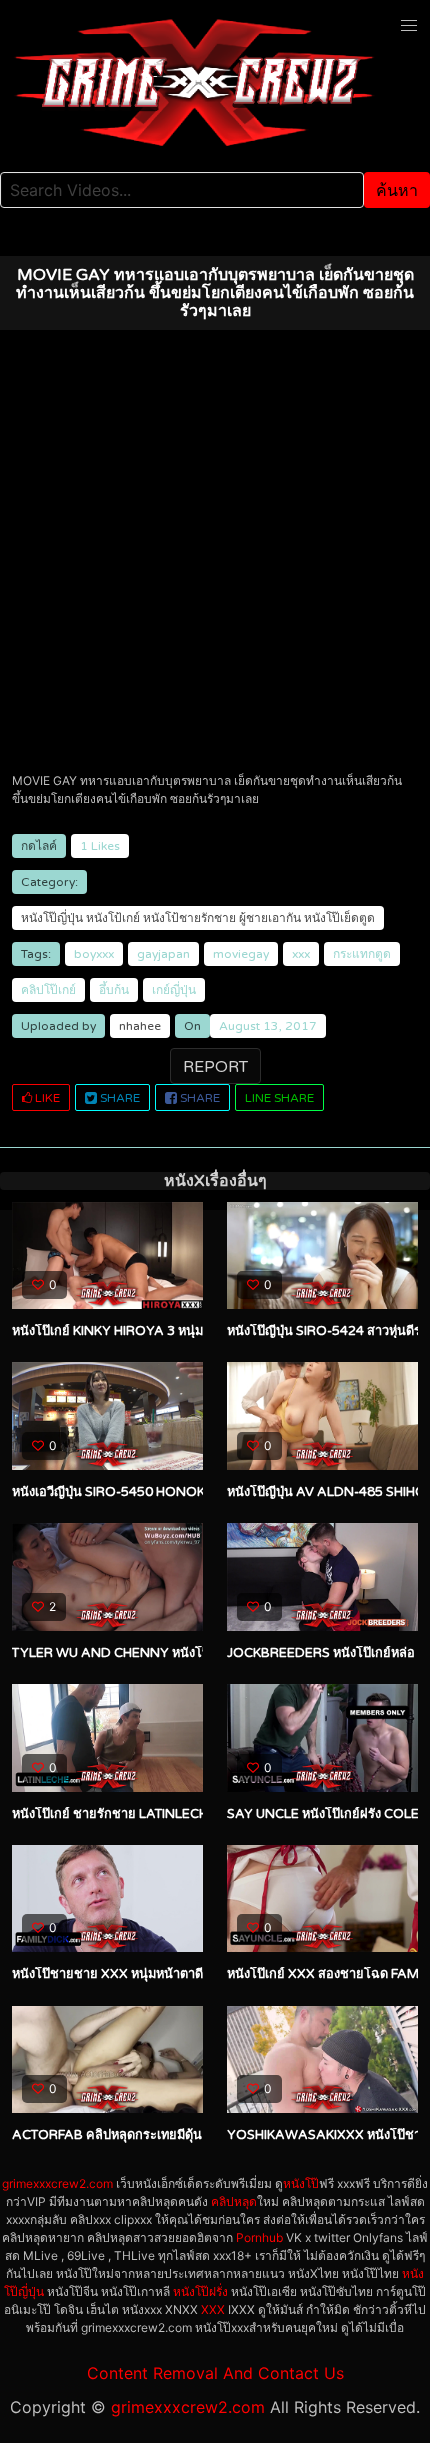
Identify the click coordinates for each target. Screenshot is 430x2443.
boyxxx (94, 954)
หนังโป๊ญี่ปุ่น (52, 918)
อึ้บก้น (114, 990)
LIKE (46, 1098)
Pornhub (259, 2237)
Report (215, 1067)
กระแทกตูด (362, 954)
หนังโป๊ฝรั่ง (200, 2291)
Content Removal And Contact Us (215, 2373)
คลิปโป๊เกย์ (48, 990)
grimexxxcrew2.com (57, 2183)
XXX (213, 2309)
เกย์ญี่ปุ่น (174, 990)
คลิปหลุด (234, 2201)
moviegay (241, 954)
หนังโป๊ (301, 2183)
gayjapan (163, 954)
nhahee (140, 1026)
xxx (301, 954)
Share (118, 1098)
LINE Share (279, 1098)
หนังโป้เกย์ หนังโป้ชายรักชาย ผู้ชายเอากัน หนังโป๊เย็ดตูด (230, 918)
